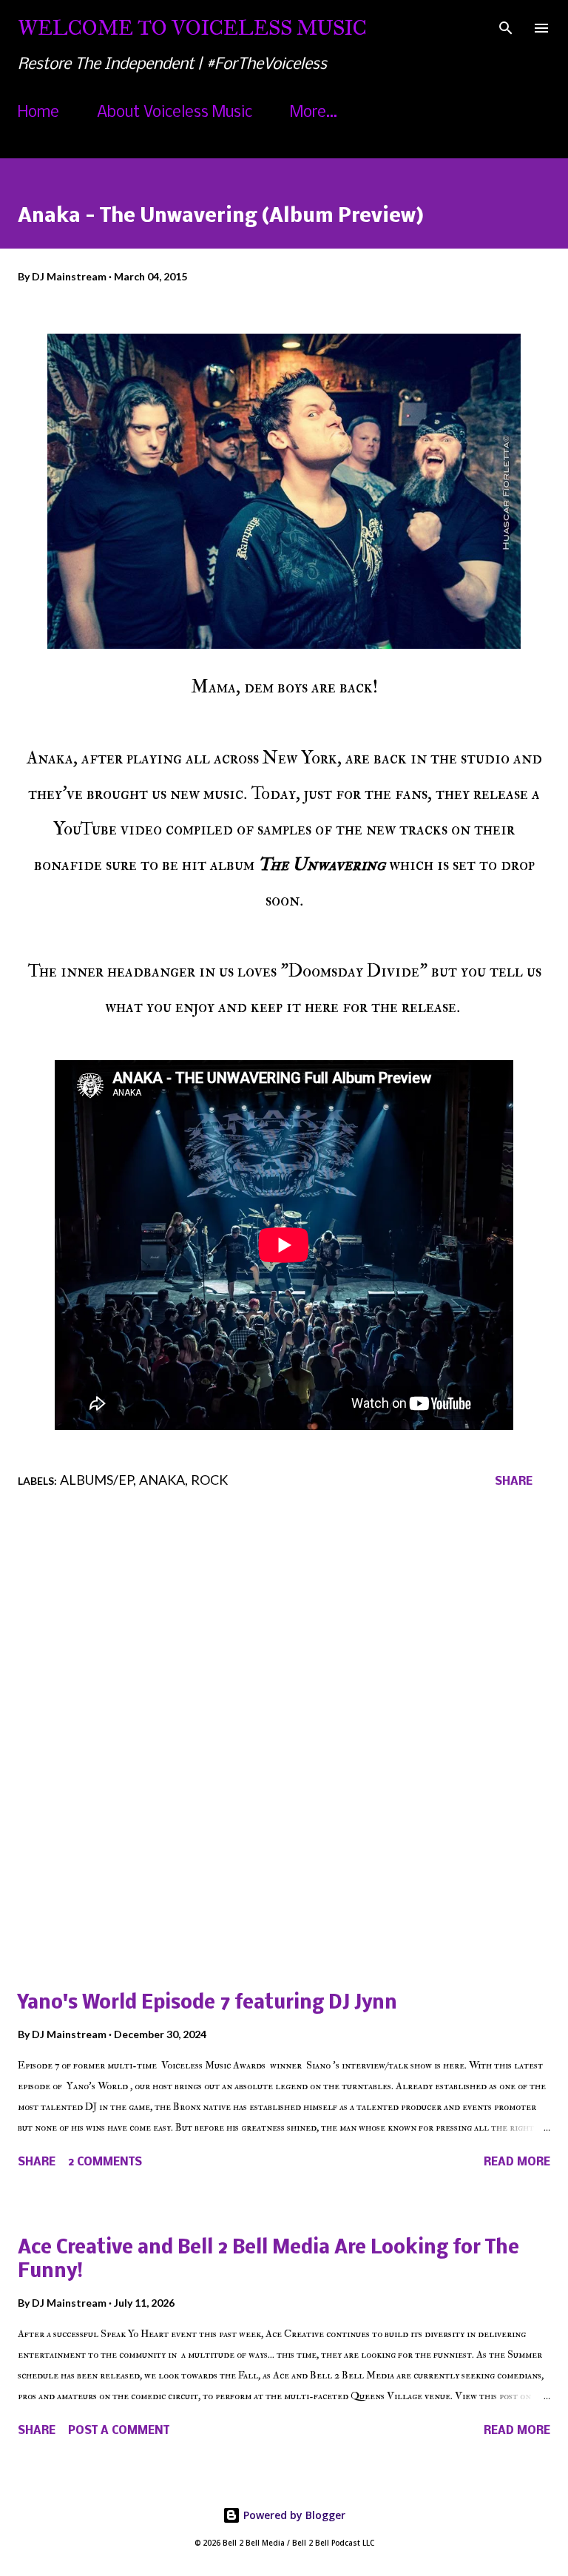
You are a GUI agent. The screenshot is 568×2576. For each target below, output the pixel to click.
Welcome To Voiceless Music (192, 28)
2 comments (105, 2162)
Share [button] (514, 1482)
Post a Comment (119, 2431)
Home (38, 113)
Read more (517, 2162)
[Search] (506, 27)
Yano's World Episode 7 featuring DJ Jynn (207, 2004)
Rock (209, 1480)
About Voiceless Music (175, 113)
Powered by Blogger (293, 2515)
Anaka (162, 1480)
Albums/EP (97, 1480)
